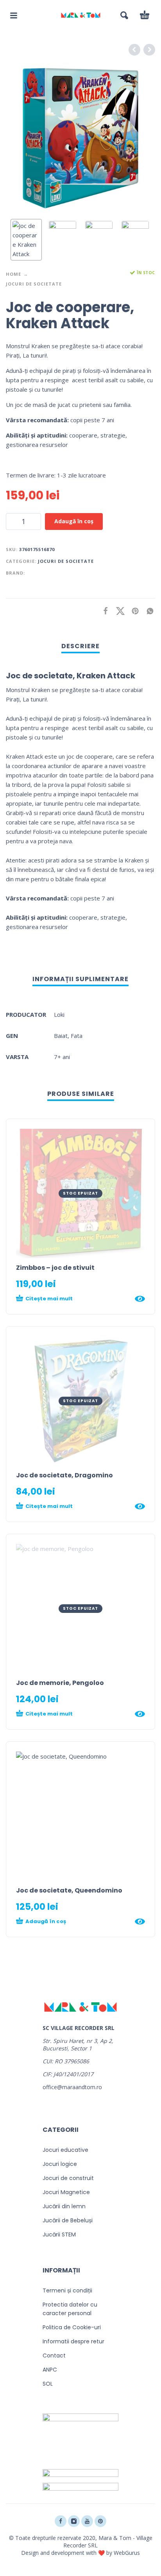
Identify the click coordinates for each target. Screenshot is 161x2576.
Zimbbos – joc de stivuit (55, 1268)
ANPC (50, 2370)
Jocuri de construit (68, 2178)
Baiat (61, 1036)
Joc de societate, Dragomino (64, 1475)
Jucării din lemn (64, 2206)
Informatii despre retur (73, 2341)
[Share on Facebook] (103, 611)
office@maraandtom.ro (72, 2087)
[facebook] (61, 2521)
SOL (48, 2384)
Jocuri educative (65, 2150)
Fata (77, 1036)
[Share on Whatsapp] (148, 611)
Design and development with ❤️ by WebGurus (80, 2553)
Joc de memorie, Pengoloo (60, 1683)
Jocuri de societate (34, 284)
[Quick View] (140, 1299)
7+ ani (62, 1057)
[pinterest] (100, 2521)
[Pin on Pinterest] (133, 611)
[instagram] (74, 2521)
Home (13, 274)
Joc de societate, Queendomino (69, 1890)
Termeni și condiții (67, 2290)
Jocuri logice (60, 2164)
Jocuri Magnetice (66, 2192)
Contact (54, 2355)
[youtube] (87, 2521)
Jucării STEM (59, 2234)
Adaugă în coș (74, 521)
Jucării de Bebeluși (68, 2220)
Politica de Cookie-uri (72, 2327)
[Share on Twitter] (118, 611)
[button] (14, 15)
